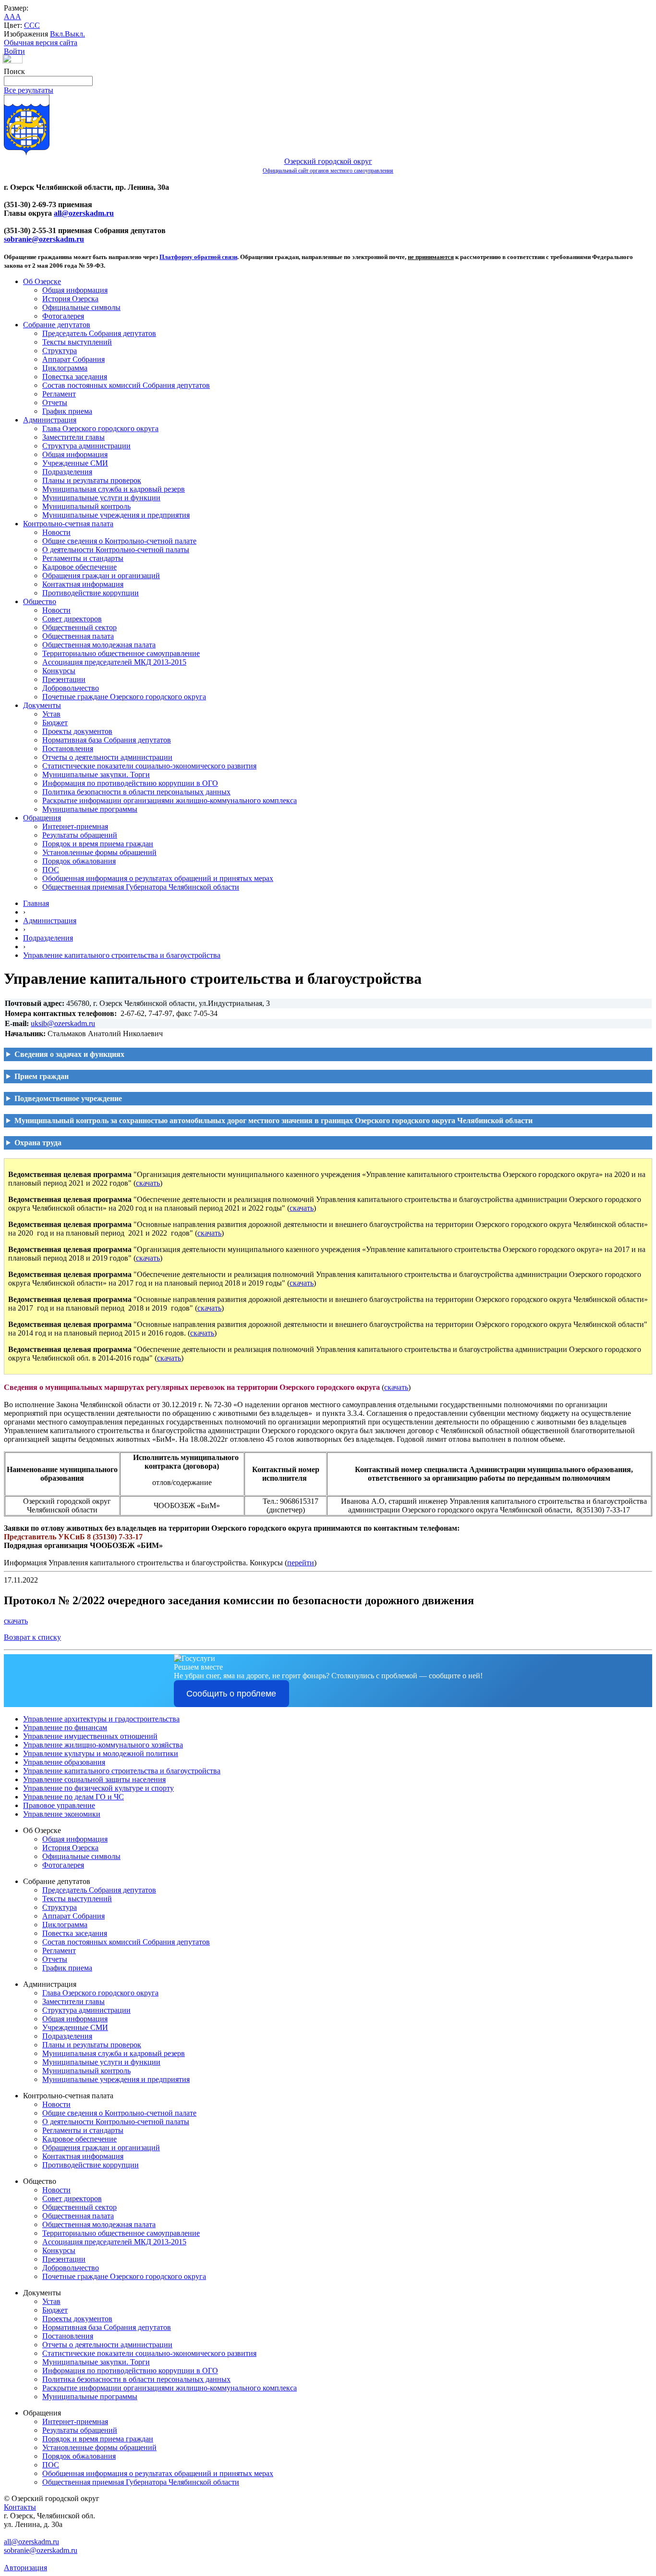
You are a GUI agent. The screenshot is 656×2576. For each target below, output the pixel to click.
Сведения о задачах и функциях (69, 1054)
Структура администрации (86, 446)
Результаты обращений (80, 835)
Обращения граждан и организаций (101, 576)
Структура (60, 351)
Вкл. (57, 34)
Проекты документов (77, 731)
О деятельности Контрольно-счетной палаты (116, 550)
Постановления (68, 749)
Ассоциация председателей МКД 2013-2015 (114, 662)
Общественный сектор (79, 627)
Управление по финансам (65, 1728)
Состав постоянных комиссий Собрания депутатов (126, 385)
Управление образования (64, 1762)
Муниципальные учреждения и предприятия (116, 515)
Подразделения (67, 472)
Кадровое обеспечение (79, 567)
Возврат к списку (32, 1637)
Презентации (64, 679)
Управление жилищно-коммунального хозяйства (103, 1745)
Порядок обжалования (79, 861)
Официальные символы (81, 307)
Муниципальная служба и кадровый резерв (114, 489)
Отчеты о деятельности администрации (107, 757)
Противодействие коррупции (91, 593)
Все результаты (29, 90)
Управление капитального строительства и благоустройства (122, 955)
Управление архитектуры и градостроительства (101, 1719)
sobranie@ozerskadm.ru (44, 239)
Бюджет (55, 723)
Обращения (42, 818)
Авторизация (25, 2568)
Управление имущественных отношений (90, 1736)
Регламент (59, 394)
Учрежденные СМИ (75, 463)
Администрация (50, 420)
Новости (56, 532)
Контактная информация (83, 584)
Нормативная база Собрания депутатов (107, 740)
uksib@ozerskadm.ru (63, 1023)
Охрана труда (38, 1143)
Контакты (20, 2507)
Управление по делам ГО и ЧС (73, 1797)
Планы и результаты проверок (92, 480)
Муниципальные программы (90, 809)
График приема (67, 411)
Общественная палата (78, 636)
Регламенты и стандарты (83, 558)
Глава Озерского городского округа (100, 428)
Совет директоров (72, 619)
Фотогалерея (63, 316)
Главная (36, 903)
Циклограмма (65, 368)
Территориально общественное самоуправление (121, 653)
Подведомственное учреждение (68, 1098)
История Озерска (70, 299)
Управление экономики (62, 1814)
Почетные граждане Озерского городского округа (124, 697)
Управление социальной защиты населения (94, 1779)
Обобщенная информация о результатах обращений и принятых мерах (158, 878)
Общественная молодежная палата (99, 645)
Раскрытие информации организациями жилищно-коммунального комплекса (170, 800)
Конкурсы (59, 671)
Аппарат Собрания (73, 359)
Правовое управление (59, 1805)
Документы (42, 705)
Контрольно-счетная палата (68, 524)
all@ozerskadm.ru (84, 213)
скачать (148, 1183)
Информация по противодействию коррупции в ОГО (130, 783)
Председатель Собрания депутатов (99, 333)
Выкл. (75, 34)
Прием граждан (42, 1076)
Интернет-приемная (75, 826)
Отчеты (55, 402)
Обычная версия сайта (41, 43)
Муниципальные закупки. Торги (96, 774)
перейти (301, 1563)
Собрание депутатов (57, 325)
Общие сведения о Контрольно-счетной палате (119, 541)
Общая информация (75, 290)
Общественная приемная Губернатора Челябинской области (141, 887)
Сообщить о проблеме (231, 1694)
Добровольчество (71, 688)
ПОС (51, 870)
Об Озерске (42, 281)
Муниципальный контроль (86, 506)
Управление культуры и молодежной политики (101, 1753)
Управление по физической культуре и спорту (98, 1788)
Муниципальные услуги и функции (101, 498)
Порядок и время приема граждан (98, 844)
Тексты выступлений (77, 342)
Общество (40, 601)
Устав (51, 714)
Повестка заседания (75, 377)
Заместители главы (73, 437)
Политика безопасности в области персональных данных (136, 792)
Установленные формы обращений (99, 852)
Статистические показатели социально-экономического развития (149, 766)
